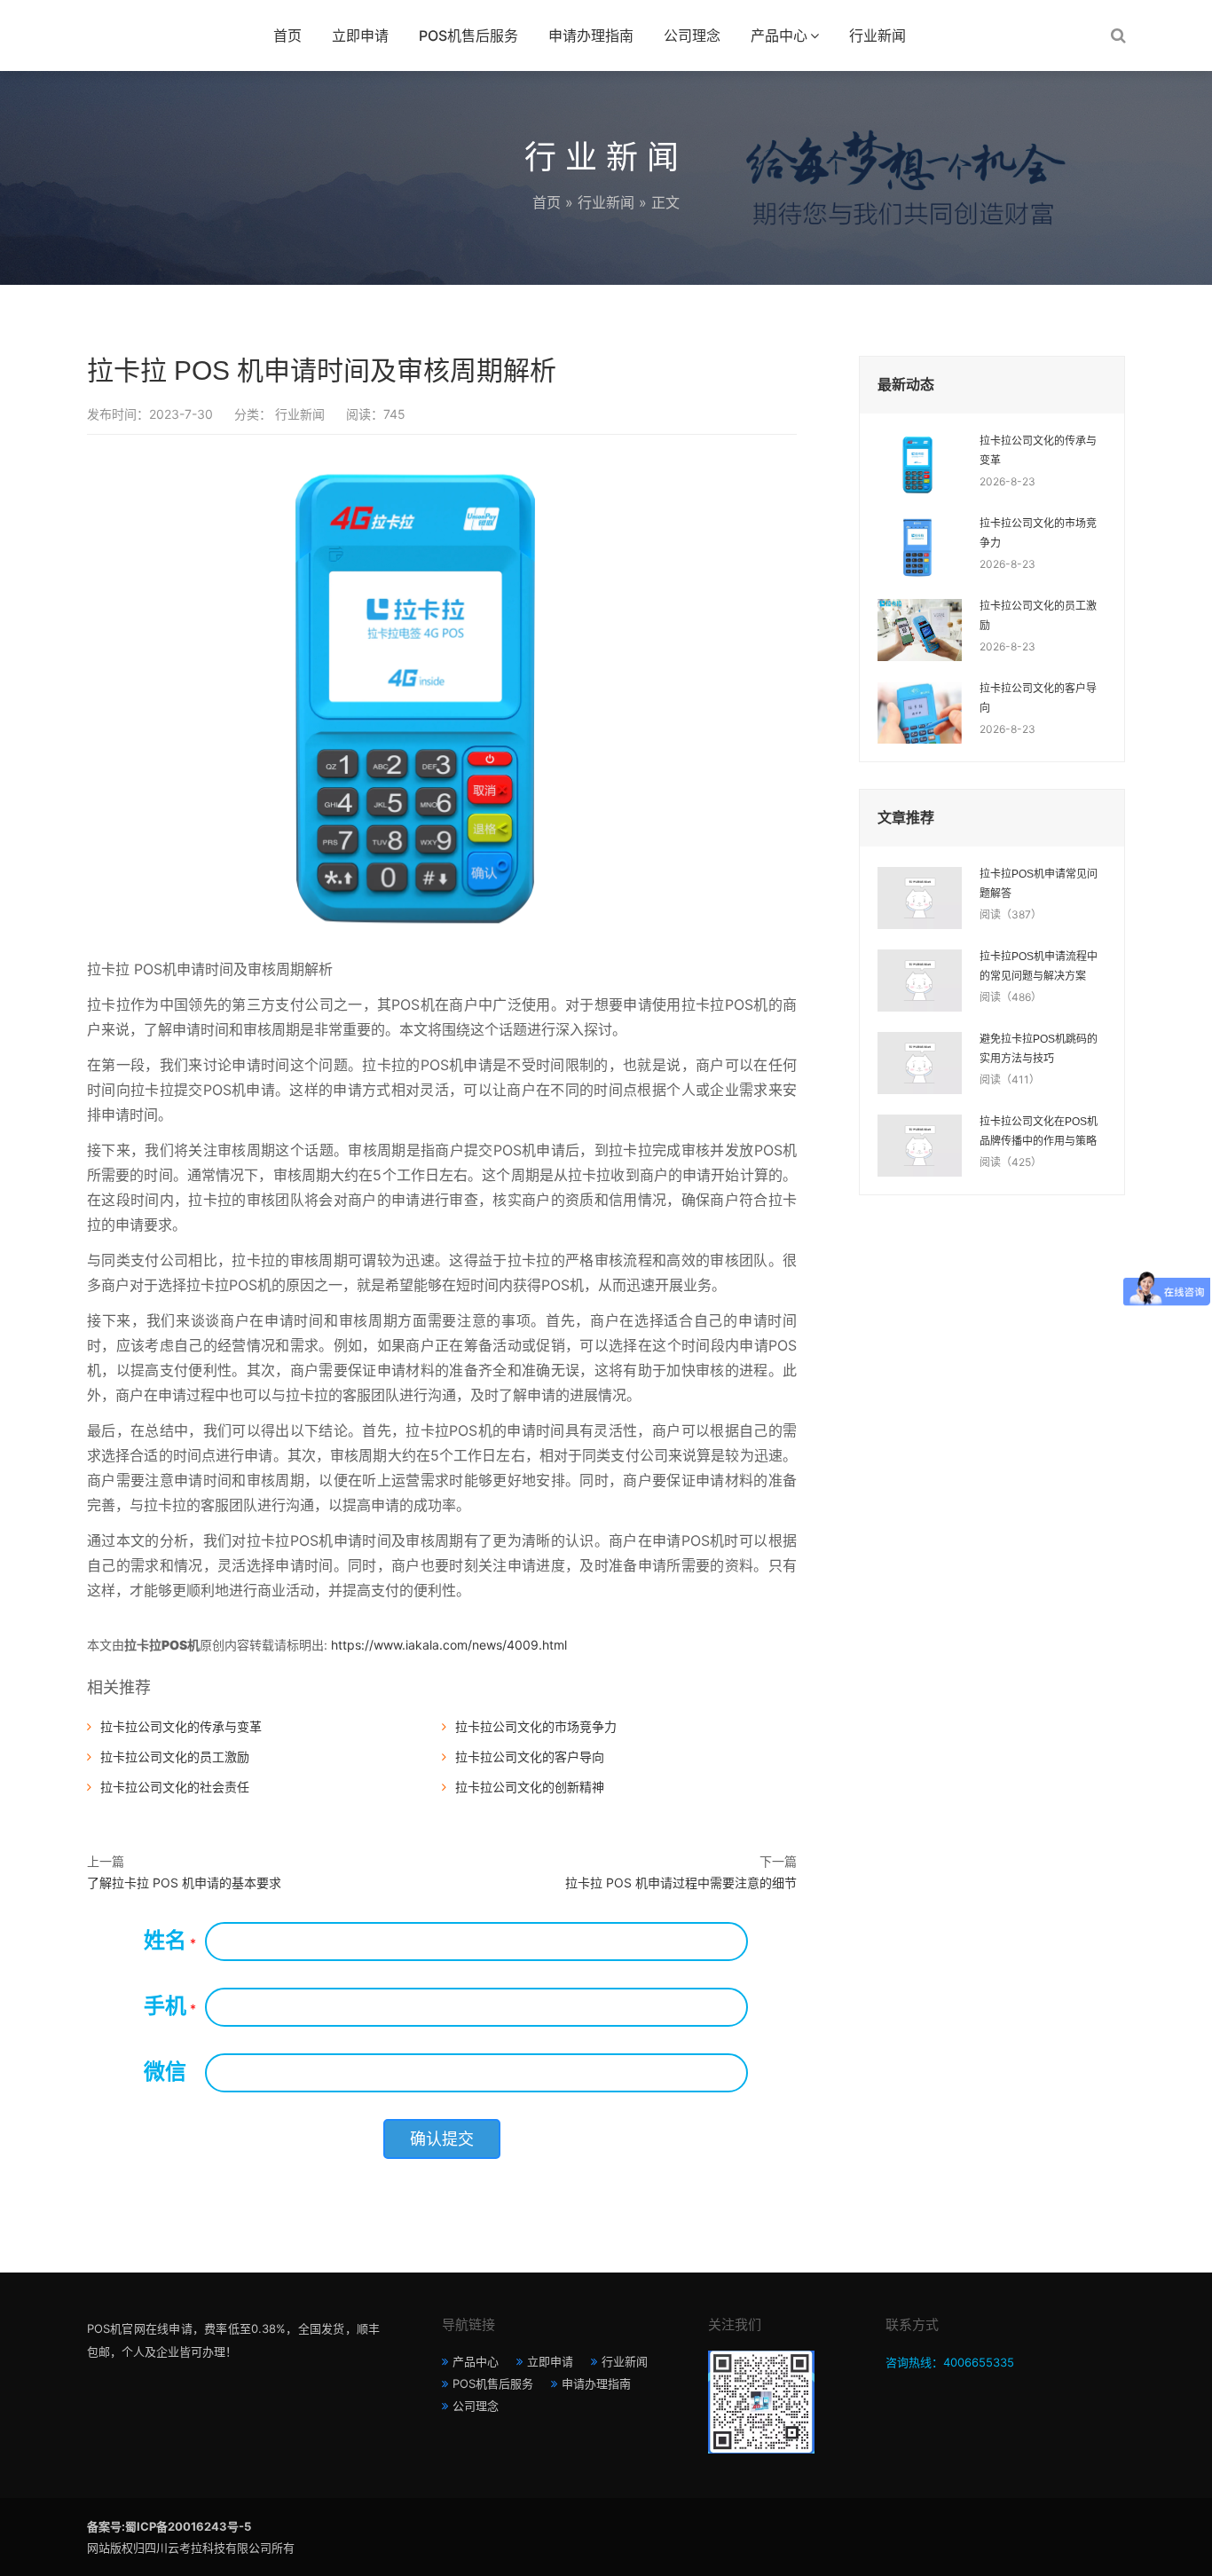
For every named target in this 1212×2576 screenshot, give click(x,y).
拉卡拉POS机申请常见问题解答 (1039, 884)
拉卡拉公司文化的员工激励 (175, 1757)
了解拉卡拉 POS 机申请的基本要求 (184, 1883)
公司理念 (692, 35)
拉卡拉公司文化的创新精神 (530, 1787)
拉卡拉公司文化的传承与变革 (181, 1726)
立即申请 (360, 35)
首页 (287, 35)
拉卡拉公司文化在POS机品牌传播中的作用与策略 (1039, 1131)
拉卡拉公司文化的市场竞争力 (536, 1726)
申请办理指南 (591, 35)
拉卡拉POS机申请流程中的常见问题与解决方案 (1039, 966)
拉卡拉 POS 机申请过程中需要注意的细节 (681, 1883)
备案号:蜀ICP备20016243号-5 (169, 2526)
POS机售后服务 (468, 35)
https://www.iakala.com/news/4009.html (449, 1645)
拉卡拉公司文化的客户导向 (530, 1757)
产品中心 (779, 35)
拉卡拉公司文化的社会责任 (175, 1787)
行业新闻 (878, 35)
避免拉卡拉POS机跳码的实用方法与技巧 (1039, 1049)
